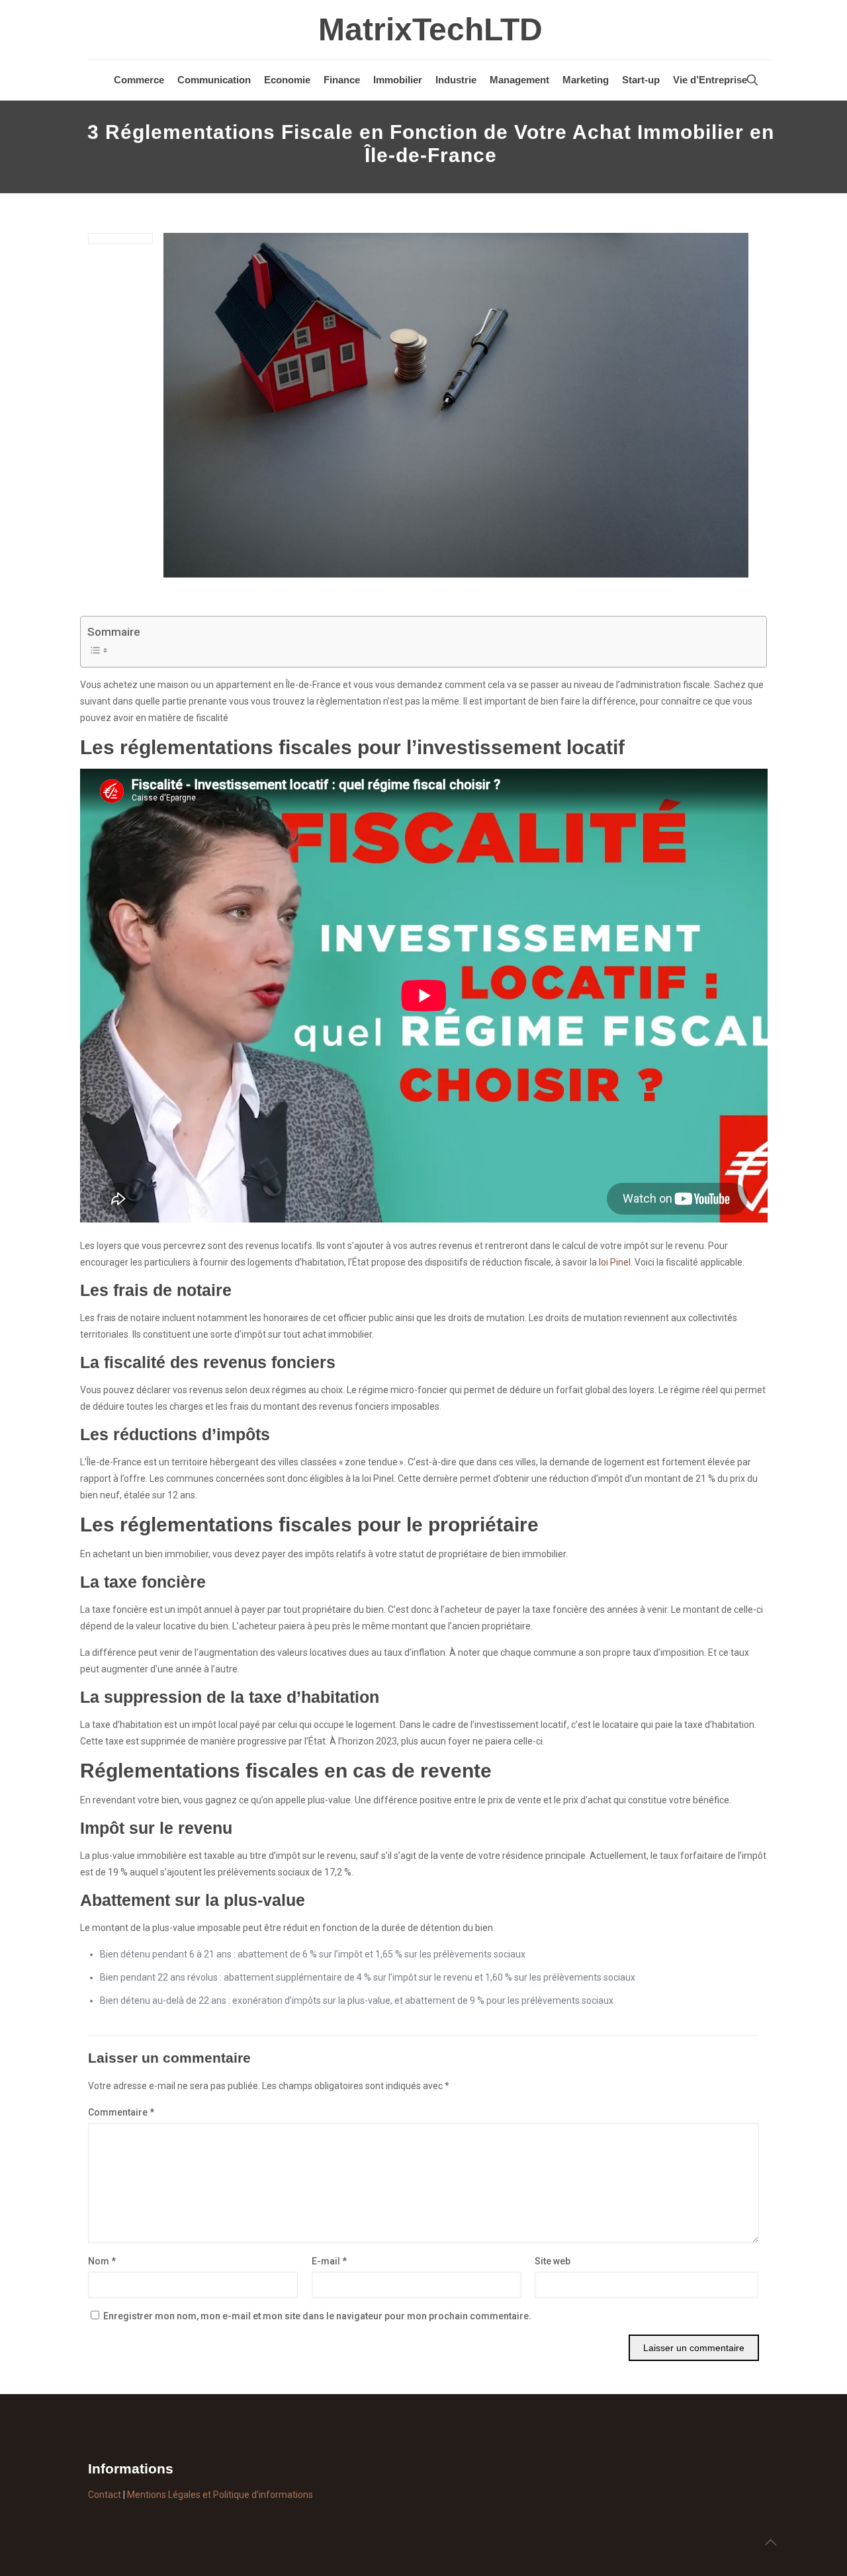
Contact (105, 2495)
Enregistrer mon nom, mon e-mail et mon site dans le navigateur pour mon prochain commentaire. (317, 2316)
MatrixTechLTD (430, 29)
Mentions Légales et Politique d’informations (220, 2495)
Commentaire (121, 2112)
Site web (553, 2261)
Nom (102, 2261)
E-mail (329, 2261)
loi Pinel (615, 1262)
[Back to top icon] (770, 2542)
